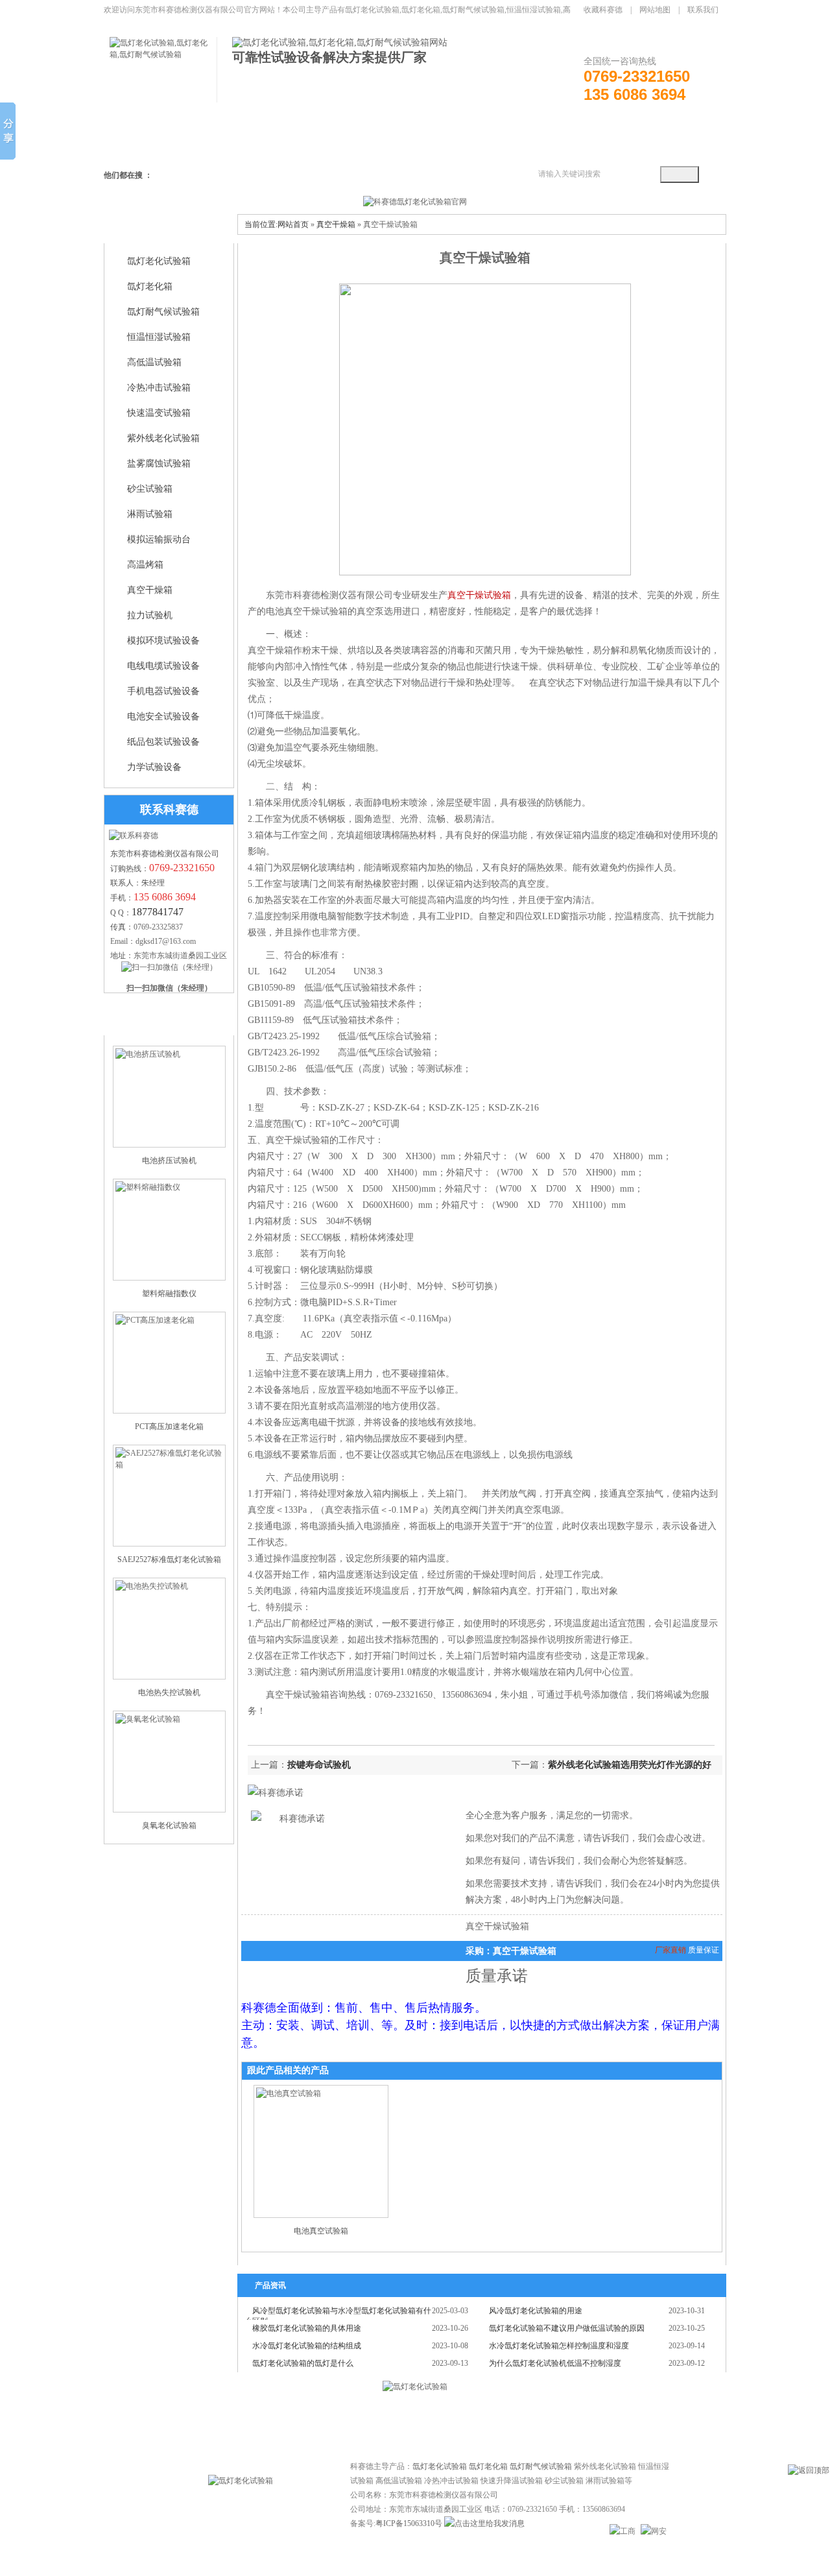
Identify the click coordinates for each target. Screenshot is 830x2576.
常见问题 (337, 2422)
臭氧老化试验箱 (169, 1825)
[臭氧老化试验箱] (169, 1762)
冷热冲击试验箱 (159, 388)
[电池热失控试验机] (169, 1629)
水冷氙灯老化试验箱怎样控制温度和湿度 (559, 2346)
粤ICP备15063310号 (409, 2523)
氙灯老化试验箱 (159, 261)
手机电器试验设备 (163, 691)
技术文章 (389, 2422)
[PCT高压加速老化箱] (169, 1363)
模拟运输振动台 (159, 539)
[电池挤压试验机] (169, 1097)
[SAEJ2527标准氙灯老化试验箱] (169, 1496)
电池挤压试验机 (169, 1161)
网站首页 (293, 224)
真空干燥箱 (150, 590)
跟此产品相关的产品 (288, 2070)
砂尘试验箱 (150, 489)
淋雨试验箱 (150, 514)
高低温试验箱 (154, 362)
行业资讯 (441, 2422)
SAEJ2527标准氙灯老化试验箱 (169, 1559)
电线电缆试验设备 (163, 666)
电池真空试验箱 (321, 2231)
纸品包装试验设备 (163, 742)
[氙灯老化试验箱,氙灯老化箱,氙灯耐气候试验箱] (163, 54)
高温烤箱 (145, 565)
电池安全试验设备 (163, 716)
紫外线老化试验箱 (163, 438)
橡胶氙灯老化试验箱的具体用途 (307, 2328)
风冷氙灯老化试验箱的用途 (536, 2311)
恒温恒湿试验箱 (159, 337)
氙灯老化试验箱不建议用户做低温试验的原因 (567, 2328)
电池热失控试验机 (169, 1692)
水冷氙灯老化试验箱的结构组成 (307, 2346)
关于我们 (493, 2422)
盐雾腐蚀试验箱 (159, 463)
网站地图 (655, 10)
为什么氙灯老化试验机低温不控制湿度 (555, 2363)
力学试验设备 (154, 767)
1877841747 (158, 912)
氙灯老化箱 (150, 286)
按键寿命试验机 (319, 1765)
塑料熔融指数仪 (169, 1294)
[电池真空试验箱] (321, 2151)
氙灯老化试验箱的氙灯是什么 (303, 2363)
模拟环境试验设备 (163, 641)
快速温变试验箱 (159, 413)
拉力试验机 (150, 615)
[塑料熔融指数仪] (169, 1230)
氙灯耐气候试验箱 (163, 312)
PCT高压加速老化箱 (169, 1426)
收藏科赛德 (603, 10)
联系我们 (703, 10)
